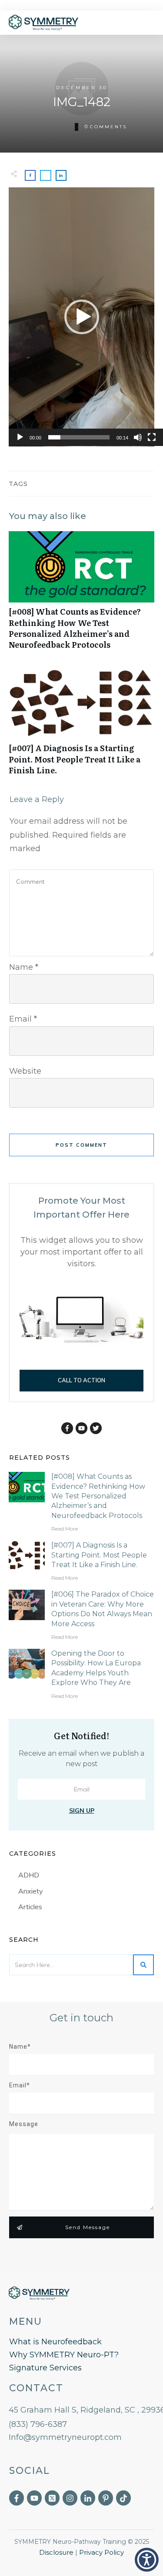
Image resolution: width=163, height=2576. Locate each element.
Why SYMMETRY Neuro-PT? (64, 2355)
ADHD (29, 1875)
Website (25, 1071)
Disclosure (56, 2552)
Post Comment (81, 1145)
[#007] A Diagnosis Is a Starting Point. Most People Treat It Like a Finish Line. (81, 726)
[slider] (79, 437)
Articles (30, 1907)
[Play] (20, 437)
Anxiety (31, 1891)
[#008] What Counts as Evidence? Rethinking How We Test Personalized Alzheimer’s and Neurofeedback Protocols (81, 595)
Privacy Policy (101, 2552)
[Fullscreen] (152, 437)
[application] (81, 317)
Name (24, 967)
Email (23, 1019)
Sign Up (82, 1811)
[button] (82, 317)
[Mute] (138, 437)
